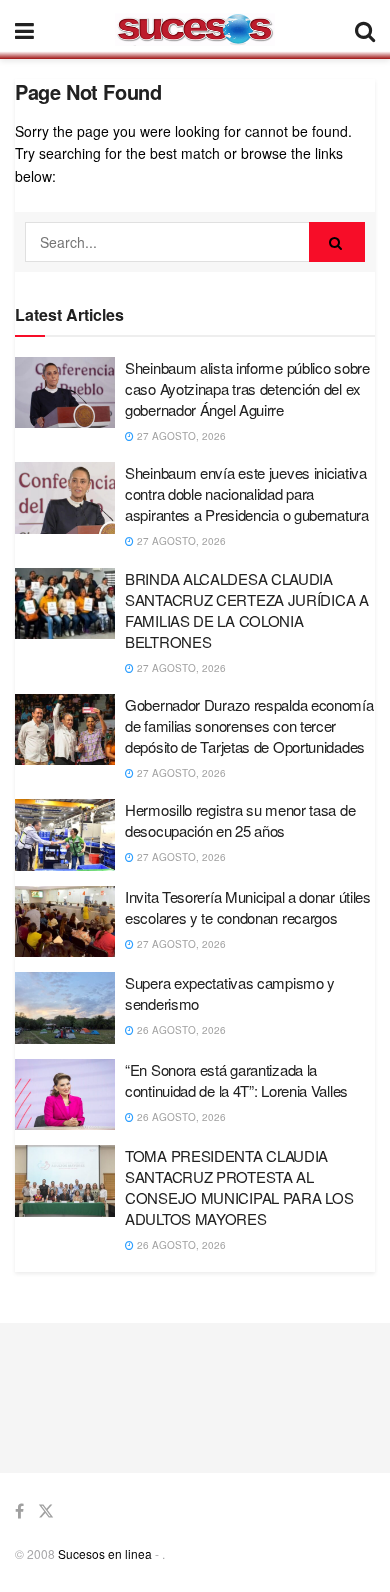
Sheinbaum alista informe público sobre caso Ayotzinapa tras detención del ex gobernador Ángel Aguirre (247, 388)
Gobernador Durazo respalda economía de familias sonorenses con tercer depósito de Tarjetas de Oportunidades (249, 725)
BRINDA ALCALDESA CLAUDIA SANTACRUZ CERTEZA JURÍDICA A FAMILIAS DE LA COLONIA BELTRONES (247, 610)
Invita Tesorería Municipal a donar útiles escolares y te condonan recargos (248, 907)
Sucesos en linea (105, 1553)
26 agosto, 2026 (180, 1030)
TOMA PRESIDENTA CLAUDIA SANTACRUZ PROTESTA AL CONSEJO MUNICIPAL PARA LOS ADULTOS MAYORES (239, 1187)
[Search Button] (337, 242)
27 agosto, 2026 (180, 436)
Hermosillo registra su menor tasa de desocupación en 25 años (240, 820)
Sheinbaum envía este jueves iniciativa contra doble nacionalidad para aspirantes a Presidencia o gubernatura (247, 493)
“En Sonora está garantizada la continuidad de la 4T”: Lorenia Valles (236, 1080)
